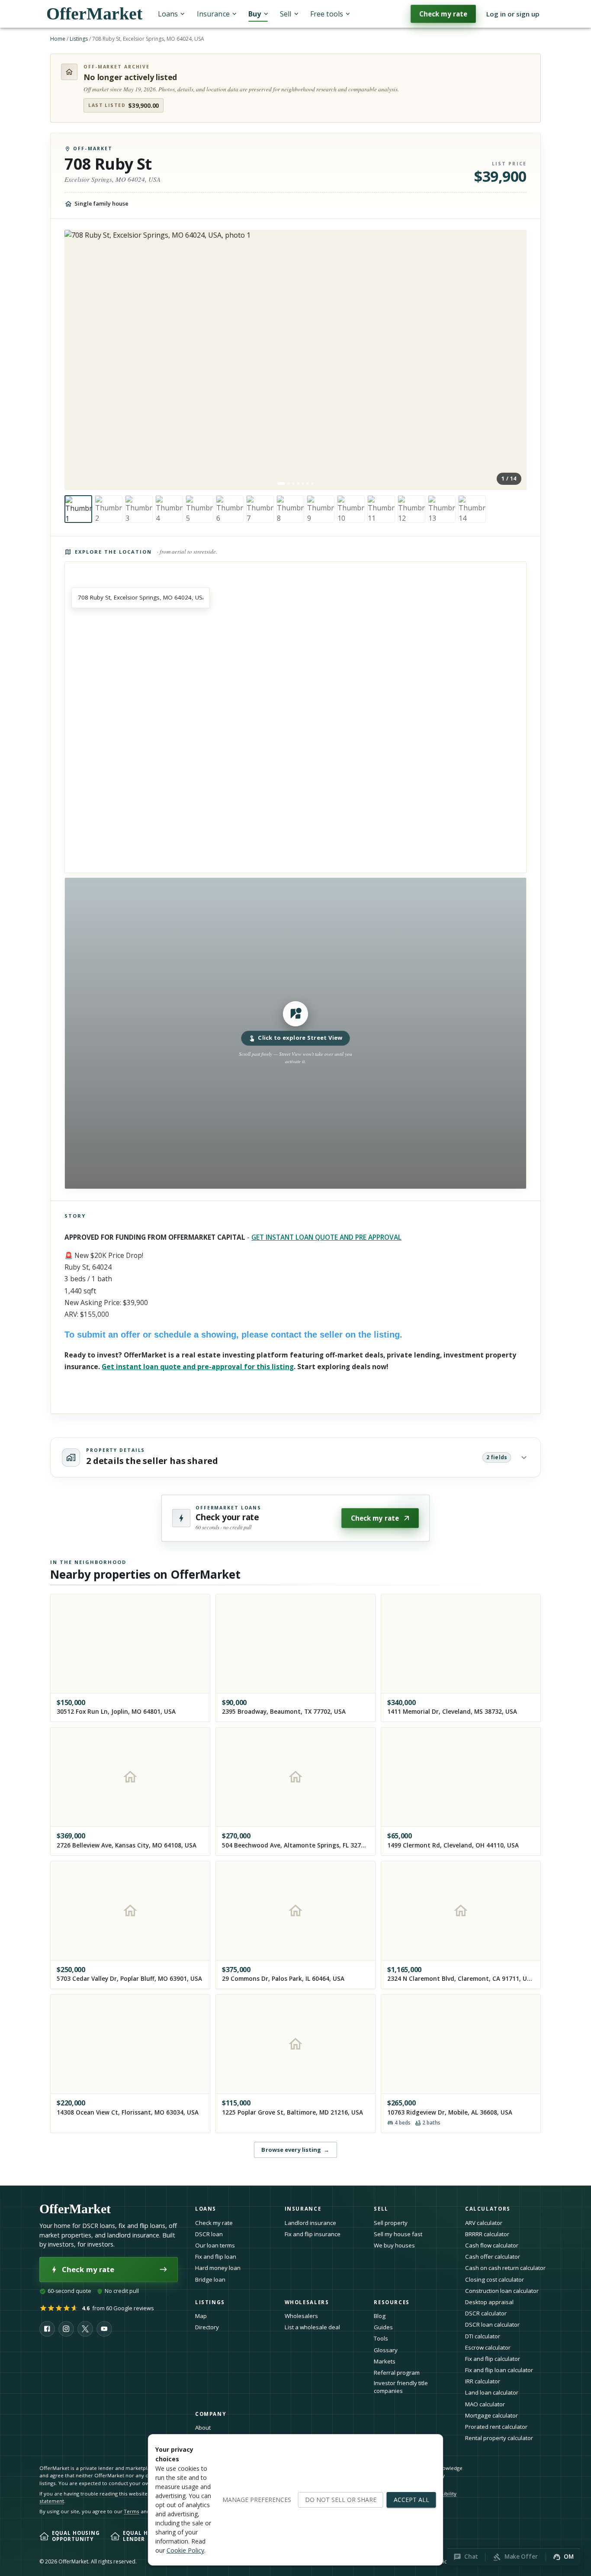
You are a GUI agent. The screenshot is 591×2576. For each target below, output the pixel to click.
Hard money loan (218, 2268)
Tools (381, 2338)
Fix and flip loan (216, 2257)
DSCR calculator (486, 2313)
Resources (392, 2302)
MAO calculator (485, 2404)
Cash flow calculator (492, 2245)
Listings (79, 39)
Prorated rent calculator (496, 2427)
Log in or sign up (513, 14)
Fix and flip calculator (493, 2359)
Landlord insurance (310, 2223)
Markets (385, 2361)
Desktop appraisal (489, 2302)
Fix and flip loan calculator (499, 2370)
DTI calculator (483, 2336)
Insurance (213, 14)
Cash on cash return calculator (505, 2268)
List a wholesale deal (312, 2327)
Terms (132, 2511)
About (203, 2428)
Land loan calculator (492, 2392)
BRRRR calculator (487, 2234)
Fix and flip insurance (313, 2234)
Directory (207, 2327)
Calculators (488, 2209)
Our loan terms (215, 2245)
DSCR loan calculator (492, 2325)
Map (201, 2316)
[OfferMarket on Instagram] (66, 2329)
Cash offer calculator (493, 2257)
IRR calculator (483, 2381)
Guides (383, 2327)
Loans (168, 14)
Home (58, 39)
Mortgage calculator (491, 2415)
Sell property (391, 2223)
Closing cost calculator (495, 2279)
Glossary (386, 2350)
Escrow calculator (488, 2347)
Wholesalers (301, 2316)
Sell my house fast (398, 2234)
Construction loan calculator (502, 2291)
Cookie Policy (185, 2550)
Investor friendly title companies (401, 2387)
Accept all (411, 2500)
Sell (286, 14)
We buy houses (394, 2245)
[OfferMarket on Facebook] (47, 2329)
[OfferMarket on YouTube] (104, 2329)
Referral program (397, 2373)
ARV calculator (484, 2223)
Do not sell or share (341, 2500)
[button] (295, 1033)
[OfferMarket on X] (85, 2329)
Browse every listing (295, 2150)
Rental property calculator (499, 2438)
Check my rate (443, 14)
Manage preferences (257, 2500)
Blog (380, 2316)
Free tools (327, 14)
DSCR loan (209, 2234)
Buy (255, 14)
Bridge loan (210, 2279)
